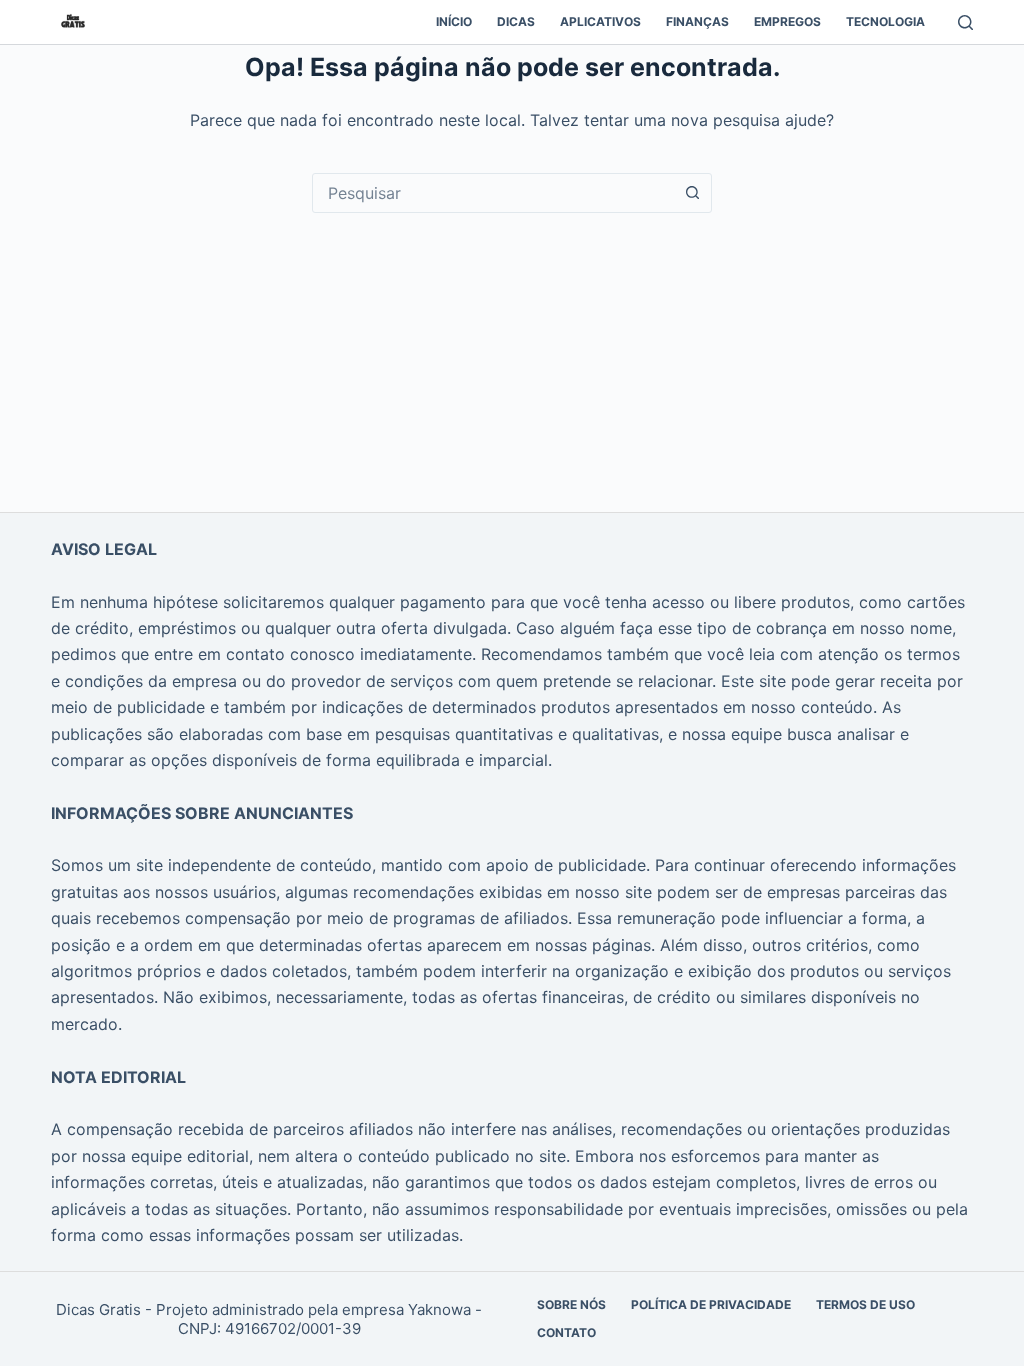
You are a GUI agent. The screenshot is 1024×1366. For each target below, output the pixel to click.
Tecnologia (885, 21)
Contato (566, 1332)
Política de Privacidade (711, 1304)
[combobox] (493, 193)
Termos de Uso (865, 1304)
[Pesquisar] (965, 22)
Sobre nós (571, 1304)
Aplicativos (600, 21)
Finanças (697, 21)
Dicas (516, 21)
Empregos (787, 21)
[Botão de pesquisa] (692, 193)
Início (454, 21)
